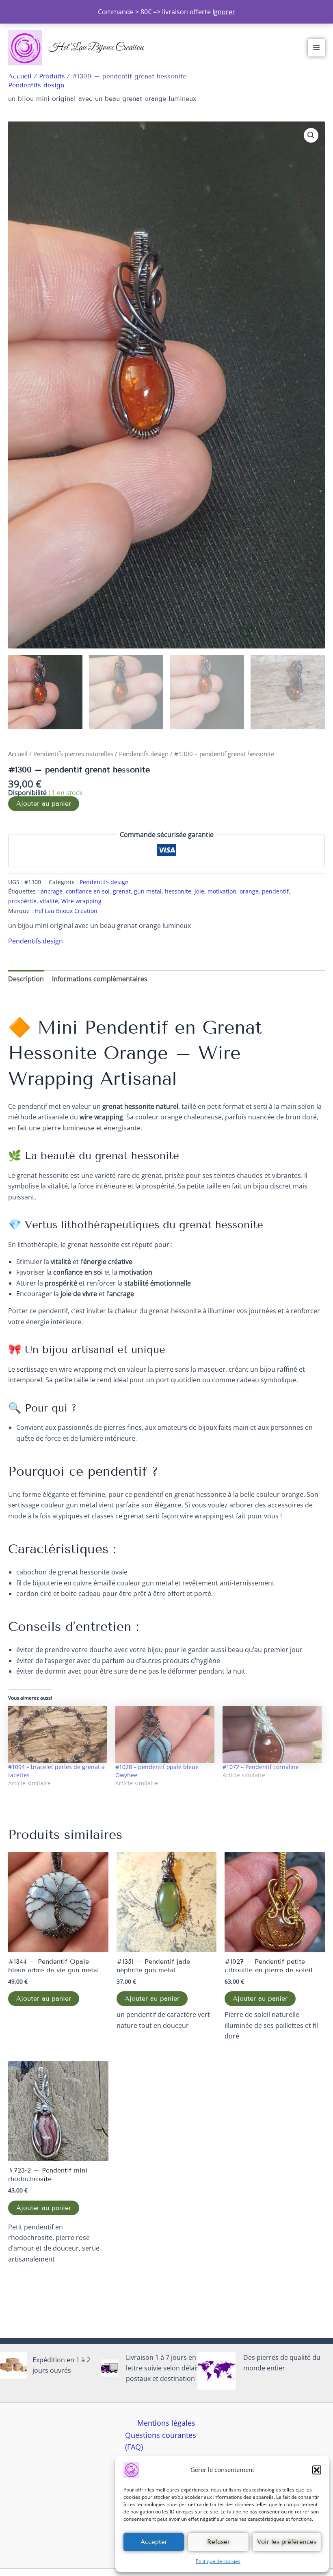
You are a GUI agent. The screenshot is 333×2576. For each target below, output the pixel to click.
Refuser (218, 2542)
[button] (317, 2470)
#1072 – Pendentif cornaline (261, 1767)
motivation (222, 891)
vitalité (49, 901)
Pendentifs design (36, 85)
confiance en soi (88, 891)
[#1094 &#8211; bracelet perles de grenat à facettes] (58, 1734)
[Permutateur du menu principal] (316, 48)
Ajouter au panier (44, 803)
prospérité (22, 901)
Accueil (18, 754)
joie (199, 891)
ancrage (52, 891)
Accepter (154, 2542)
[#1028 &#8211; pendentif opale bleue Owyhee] (165, 1734)
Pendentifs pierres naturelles (73, 754)
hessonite (178, 891)
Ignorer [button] (224, 12)
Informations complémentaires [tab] (100, 979)
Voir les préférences (287, 2542)
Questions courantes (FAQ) (161, 2441)
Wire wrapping (81, 901)
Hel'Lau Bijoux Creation (96, 48)
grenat (122, 891)
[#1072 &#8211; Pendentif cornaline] (272, 1734)
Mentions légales (166, 2423)
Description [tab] (26, 979)
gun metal (148, 891)
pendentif (275, 891)
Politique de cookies (218, 2561)
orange (249, 891)
